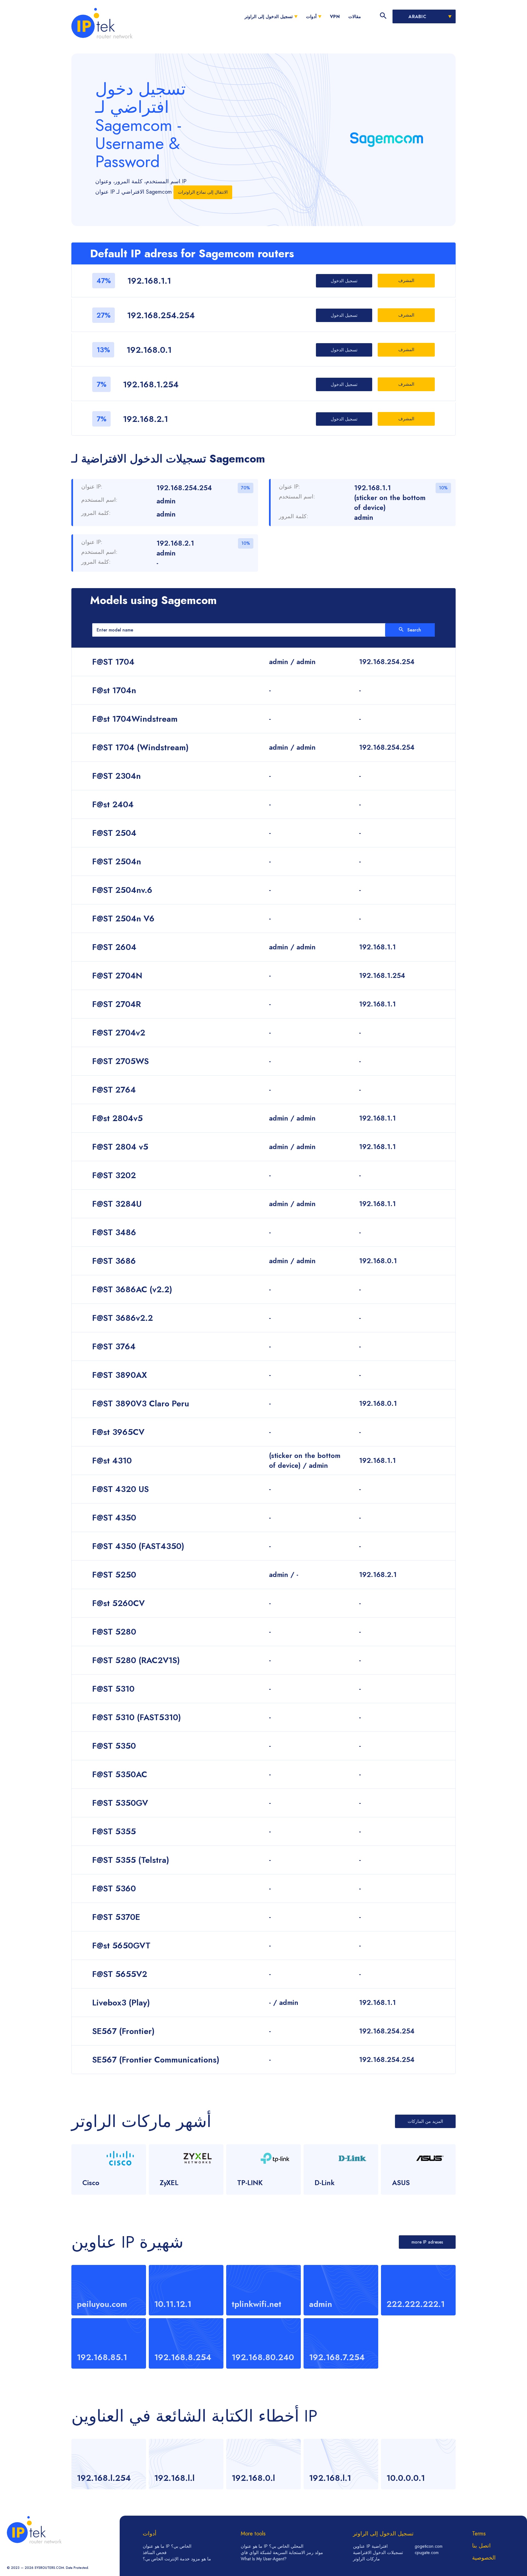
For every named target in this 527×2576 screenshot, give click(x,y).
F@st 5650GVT (121, 1946)
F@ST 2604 (114, 947)
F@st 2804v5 (117, 1118)
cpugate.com (427, 2553)
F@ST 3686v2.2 (123, 1318)
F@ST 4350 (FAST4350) (138, 1546)
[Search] (383, 16)
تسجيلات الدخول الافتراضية (378, 2553)
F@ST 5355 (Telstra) (131, 1860)
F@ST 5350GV (120, 1803)
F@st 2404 (113, 804)
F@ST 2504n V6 (123, 919)
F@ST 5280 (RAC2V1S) (136, 1660)
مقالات (355, 17)
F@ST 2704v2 (119, 1033)
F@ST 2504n (117, 861)
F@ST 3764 (114, 1346)
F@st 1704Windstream (135, 719)
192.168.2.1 (145, 419)
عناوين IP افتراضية (370, 2546)
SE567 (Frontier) (123, 2031)
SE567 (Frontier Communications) (156, 2060)
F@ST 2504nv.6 (122, 890)
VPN (335, 17)
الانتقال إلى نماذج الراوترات (203, 192)
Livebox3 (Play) (121, 2003)
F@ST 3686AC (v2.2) (132, 1289)
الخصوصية (484, 2558)
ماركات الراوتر (366, 2559)
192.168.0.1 (149, 350)
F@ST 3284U (117, 1204)
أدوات (311, 17)
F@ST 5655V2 (120, 1974)
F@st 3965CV (118, 1432)
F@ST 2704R (117, 1004)
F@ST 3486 (114, 1232)
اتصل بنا (481, 2546)
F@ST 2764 (114, 1090)
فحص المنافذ (155, 2553)
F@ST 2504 (114, 833)
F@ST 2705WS (120, 1061)
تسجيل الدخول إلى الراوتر (268, 17)
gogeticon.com (429, 2546)
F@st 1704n (114, 690)
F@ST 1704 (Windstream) (140, 747)
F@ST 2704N (117, 976)
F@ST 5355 (114, 1831)
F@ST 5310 (113, 1689)
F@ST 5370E (116, 1917)
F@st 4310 (112, 1461)
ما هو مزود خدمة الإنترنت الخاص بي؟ (177, 2559)
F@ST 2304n (117, 776)
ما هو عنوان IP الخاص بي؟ (167, 2546)
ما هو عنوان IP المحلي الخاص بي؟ (272, 2546)
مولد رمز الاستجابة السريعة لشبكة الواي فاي (282, 2553)
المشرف (406, 280)
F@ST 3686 (114, 1261)
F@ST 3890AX (120, 1375)
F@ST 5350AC (120, 1774)
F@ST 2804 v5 (120, 1147)
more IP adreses (427, 2242)
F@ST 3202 (114, 1175)
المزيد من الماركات (425, 2121)
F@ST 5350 (114, 1746)
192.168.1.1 (149, 281)
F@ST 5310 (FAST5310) (137, 1717)
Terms (479, 2534)
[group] (109, 2464)
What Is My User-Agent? (264, 2559)
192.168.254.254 (161, 315)
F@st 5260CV (118, 1603)
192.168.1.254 (151, 384)
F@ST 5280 (114, 1632)
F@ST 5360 (114, 1888)
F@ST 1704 (113, 662)
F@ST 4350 (114, 1518)
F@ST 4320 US (120, 1489)
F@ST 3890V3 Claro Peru (141, 1403)
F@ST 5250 (114, 1575)
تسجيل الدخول (344, 281)
